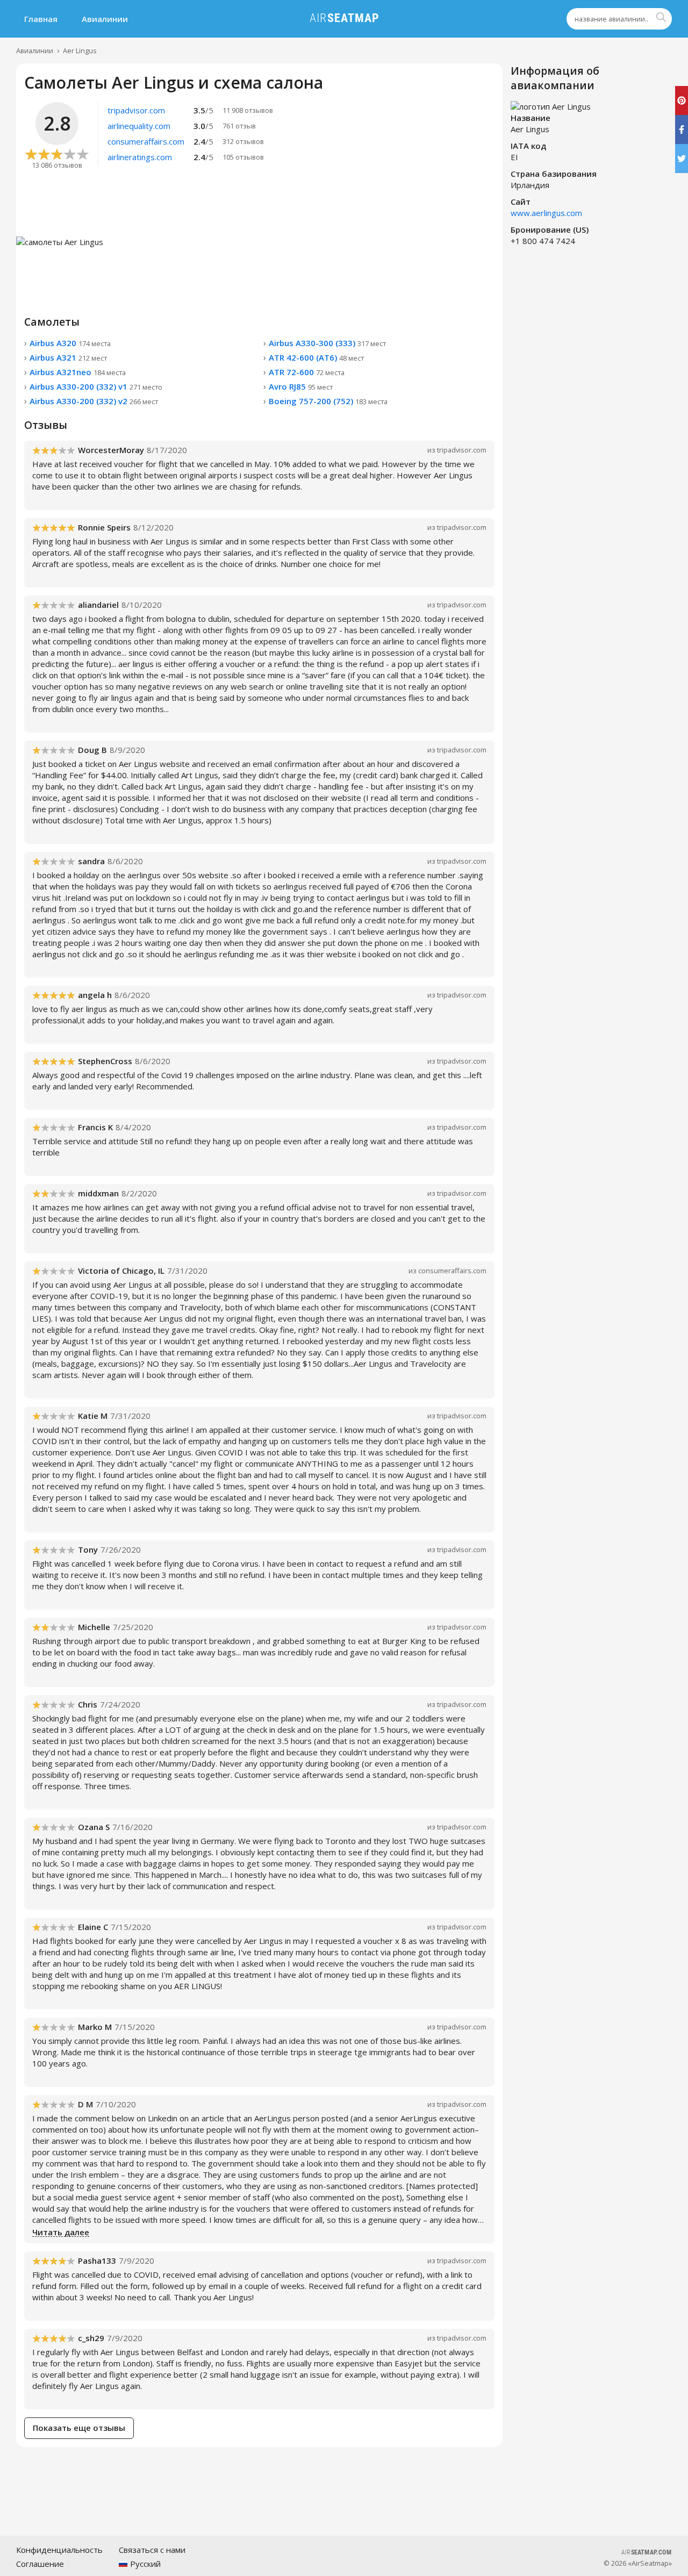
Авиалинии (105, 19)
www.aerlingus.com (546, 213)
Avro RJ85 (301, 386)
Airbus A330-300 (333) (327, 343)
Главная (41, 19)
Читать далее (61, 2233)
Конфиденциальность (59, 2550)
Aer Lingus (80, 51)
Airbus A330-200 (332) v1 (96, 386)
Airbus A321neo (78, 372)
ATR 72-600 (307, 372)
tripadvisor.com (462, 450)
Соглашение (40, 2564)
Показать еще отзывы (79, 2428)
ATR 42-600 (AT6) (316, 357)
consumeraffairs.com (452, 1271)
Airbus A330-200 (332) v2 (94, 401)
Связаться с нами (152, 2550)
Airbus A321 (68, 357)
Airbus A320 (70, 343)
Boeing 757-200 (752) (328, 401)
